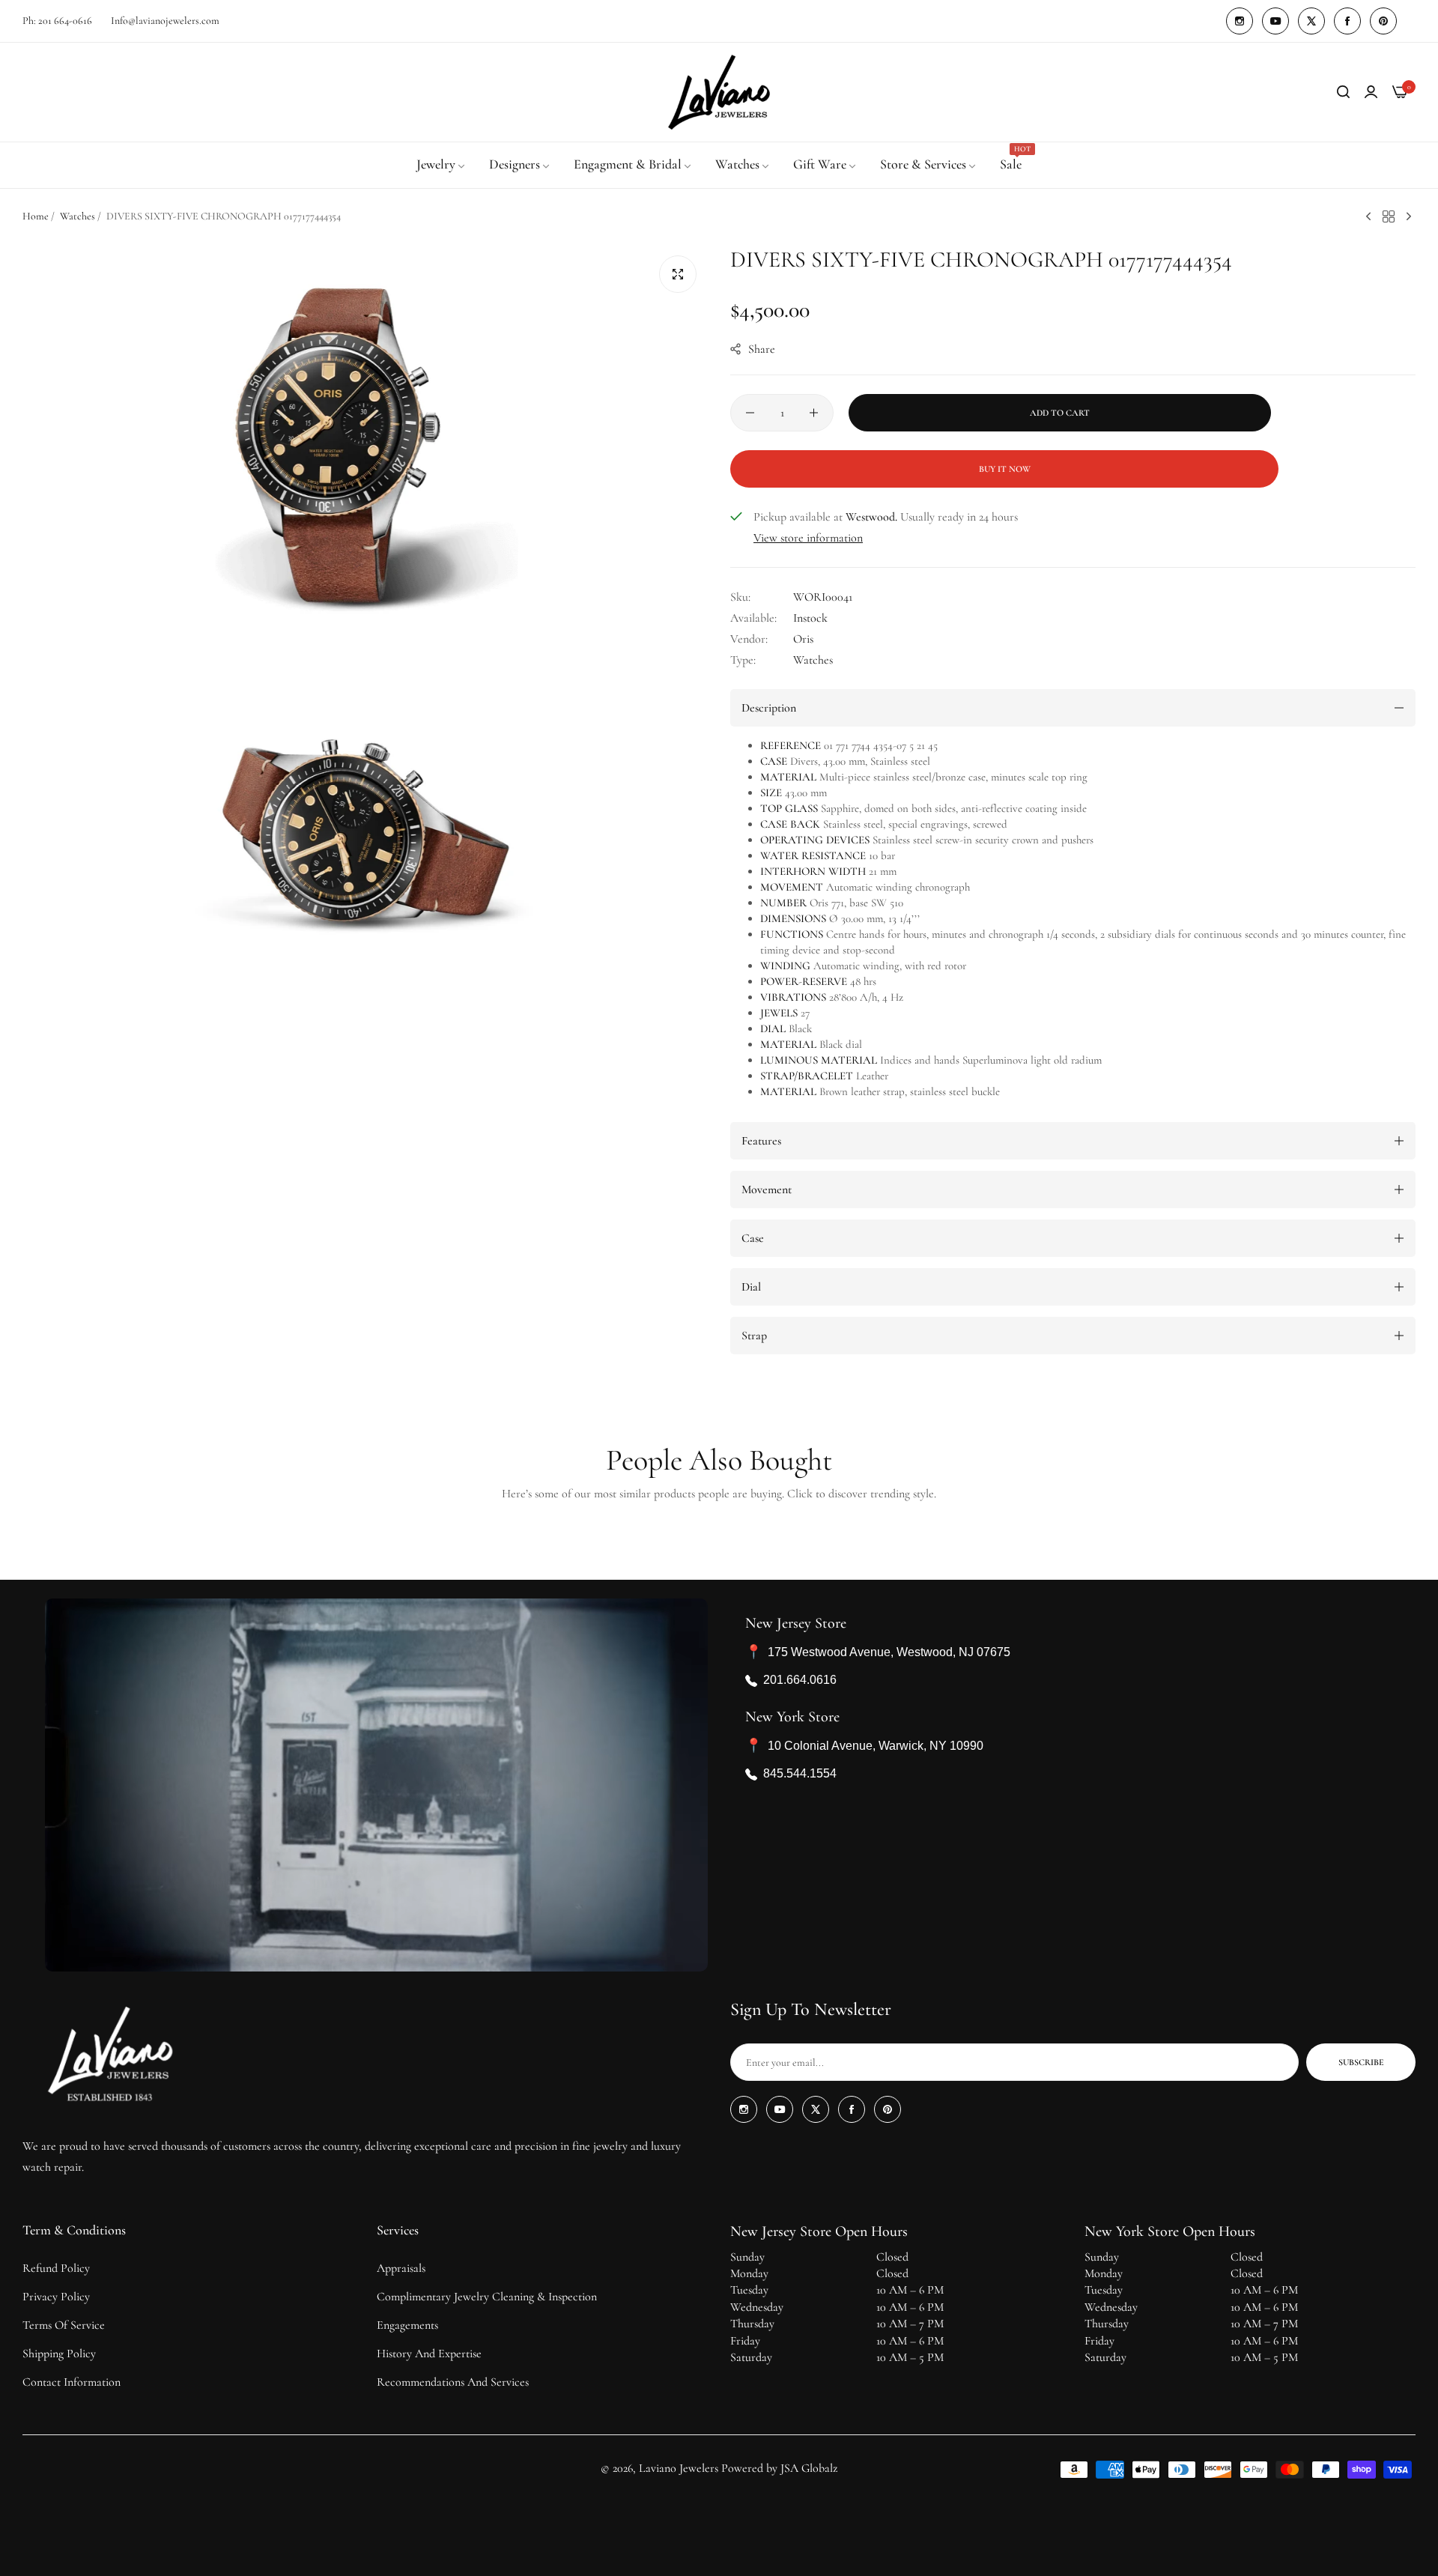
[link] (442, 165)
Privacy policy (56, 2297)
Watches (78, 216)
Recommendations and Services (453, 2382)
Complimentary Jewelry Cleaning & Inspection (487, 2297)
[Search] (1343, 92)
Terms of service (64, 2325)
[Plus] (814, 413)
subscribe (1361, 2062)
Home (36, 216)
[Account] (1371, 92)
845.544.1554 (800, 1774)
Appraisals (401, 2268)
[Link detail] (1240, 21)
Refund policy (56, 2268)
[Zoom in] (678, 274)
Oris (803, 639)
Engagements (407, 2325)
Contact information (72, 2382)
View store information (808, 538)
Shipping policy (59, 2354)
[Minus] (750, 413)
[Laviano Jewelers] (719, 92)
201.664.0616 (800, 1681)
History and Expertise (429, 2354)
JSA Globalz (809, 2468)
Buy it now (1005, 469)
